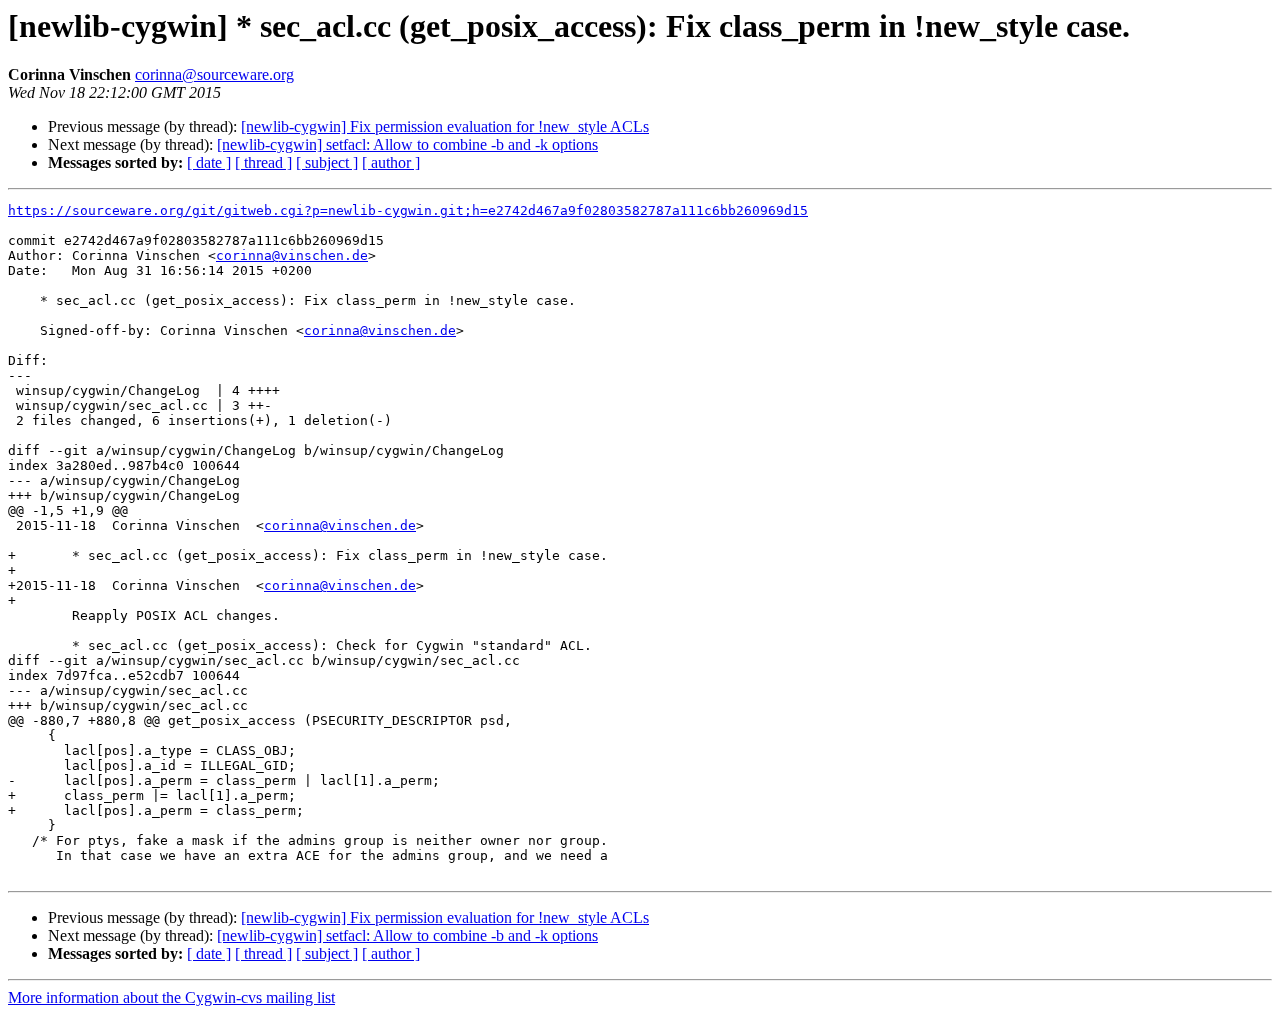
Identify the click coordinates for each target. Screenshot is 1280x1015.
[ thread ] (263, 162)
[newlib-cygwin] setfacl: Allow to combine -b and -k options (407, 144)
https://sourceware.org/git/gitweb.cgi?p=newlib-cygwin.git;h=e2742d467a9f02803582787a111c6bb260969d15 (408, 210)
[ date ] (209, 162)
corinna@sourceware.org (214, 74)
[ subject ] (327, 162)
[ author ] (391, 162)
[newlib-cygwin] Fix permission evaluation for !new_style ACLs (445, 126)
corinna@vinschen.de (292, 255)
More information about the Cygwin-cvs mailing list (171, 997)
